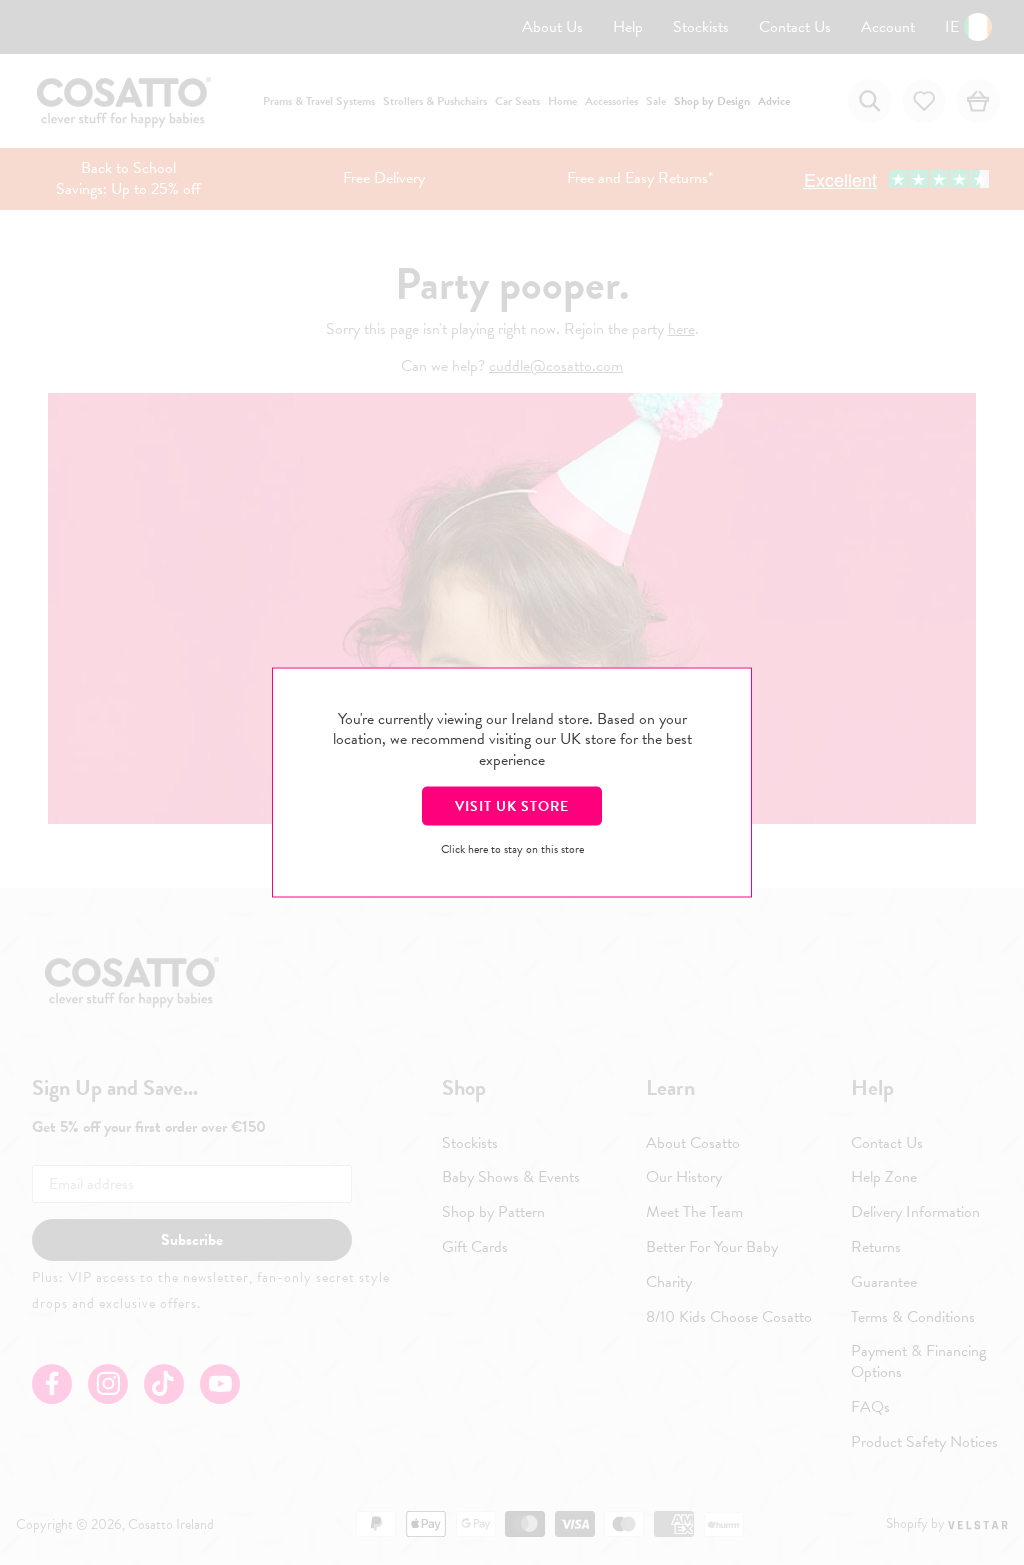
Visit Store (512, 805)
